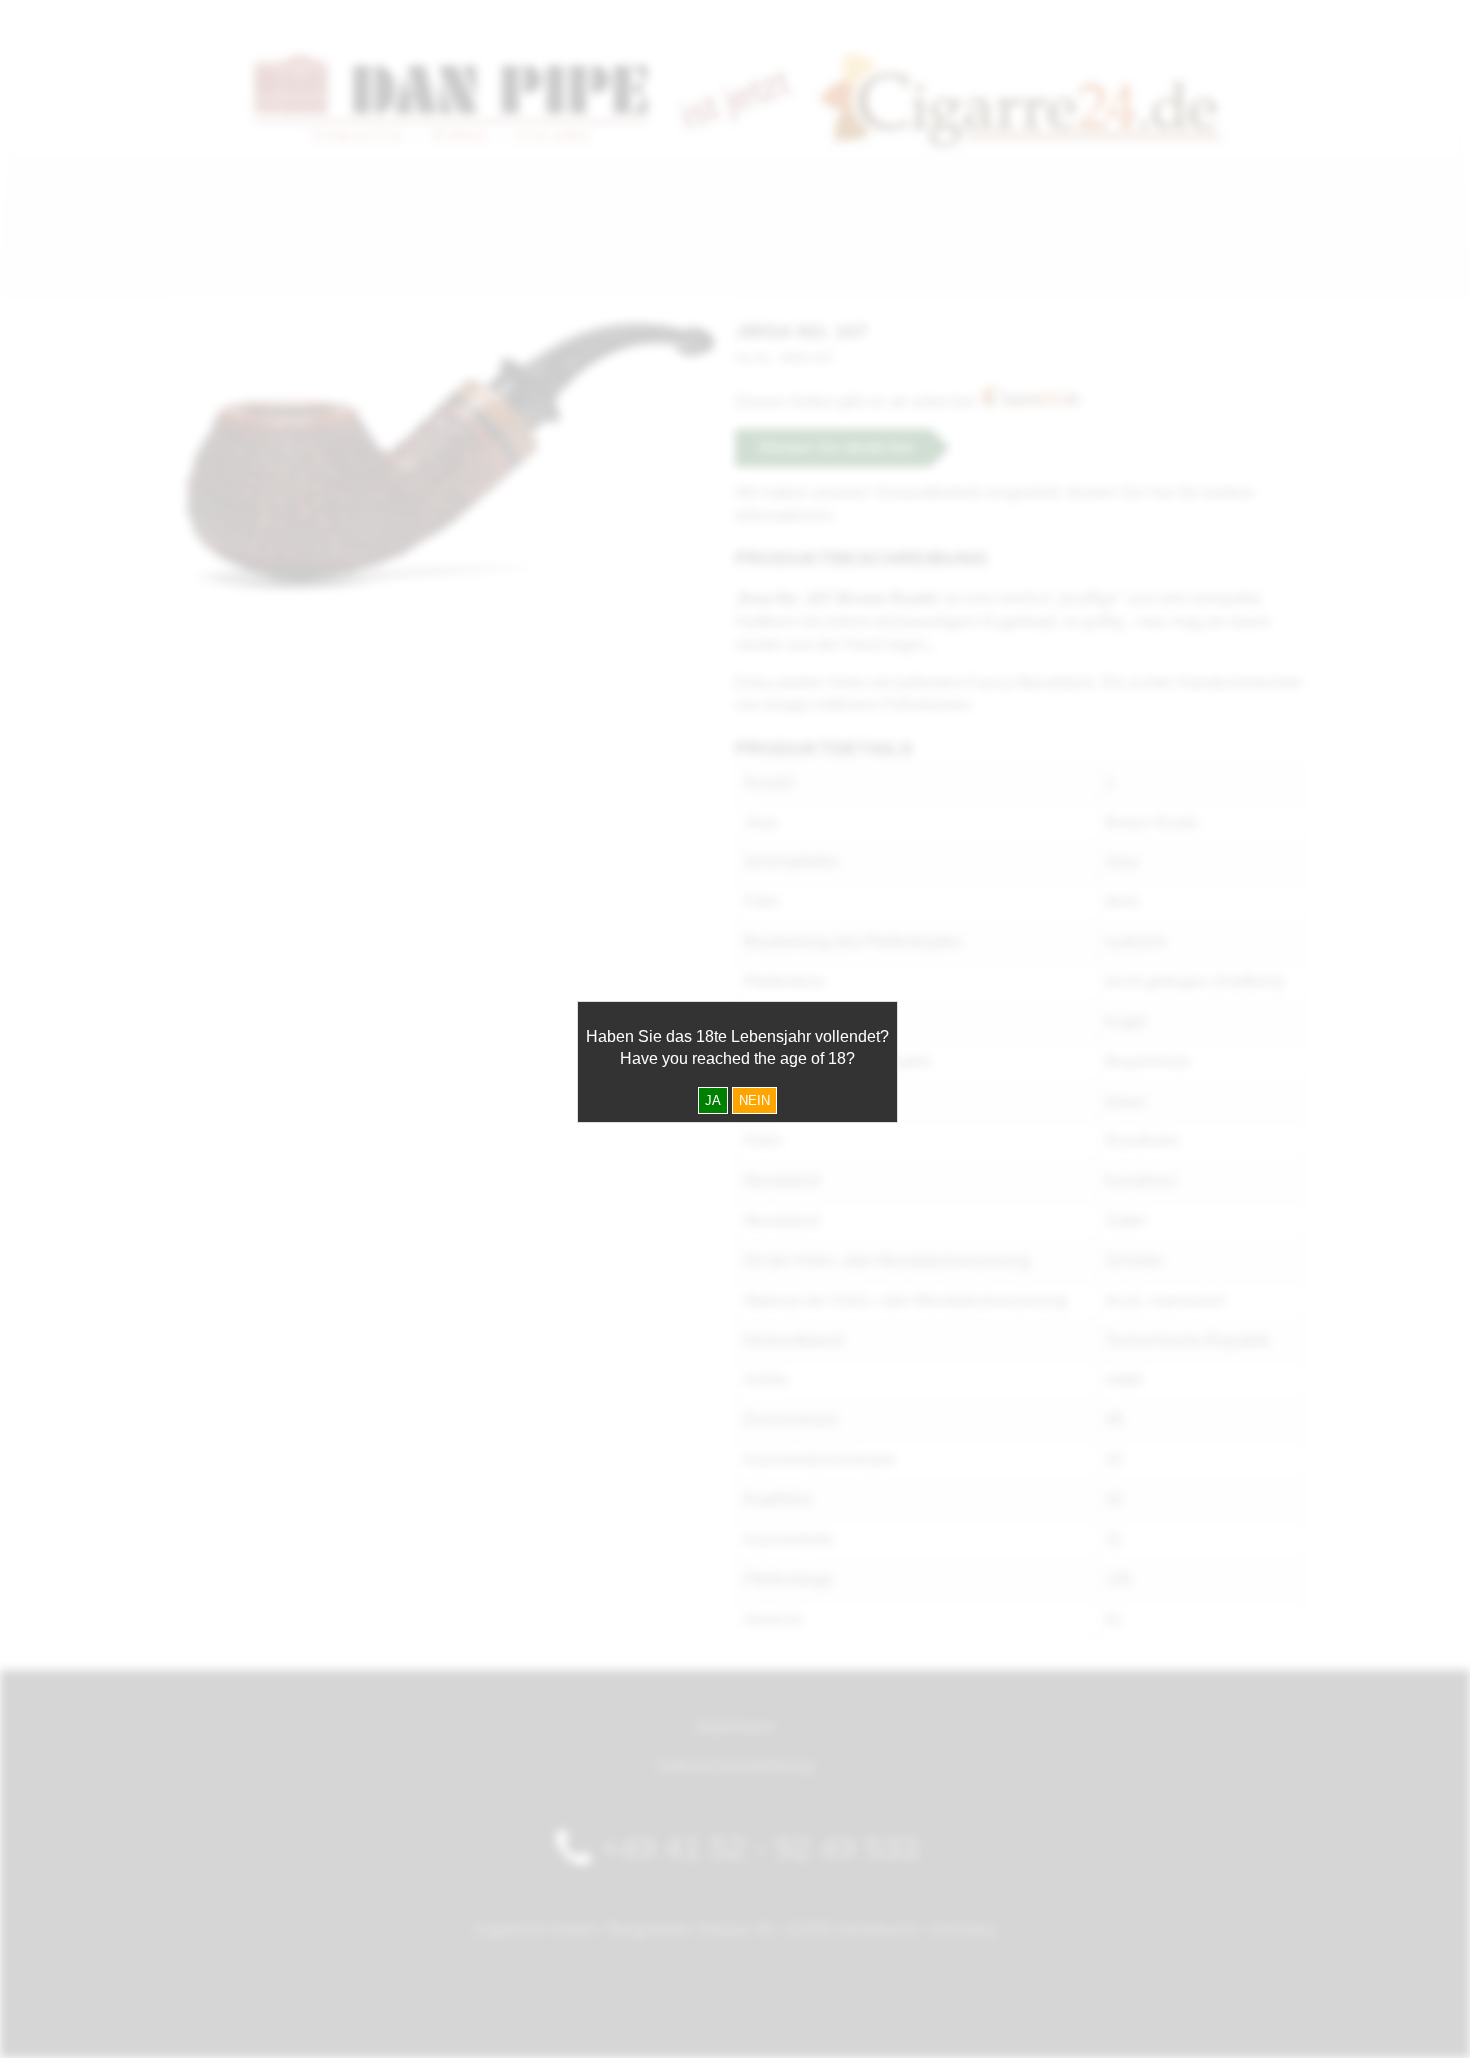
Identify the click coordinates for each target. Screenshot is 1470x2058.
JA (713, 1100)
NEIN (754, 1100)
